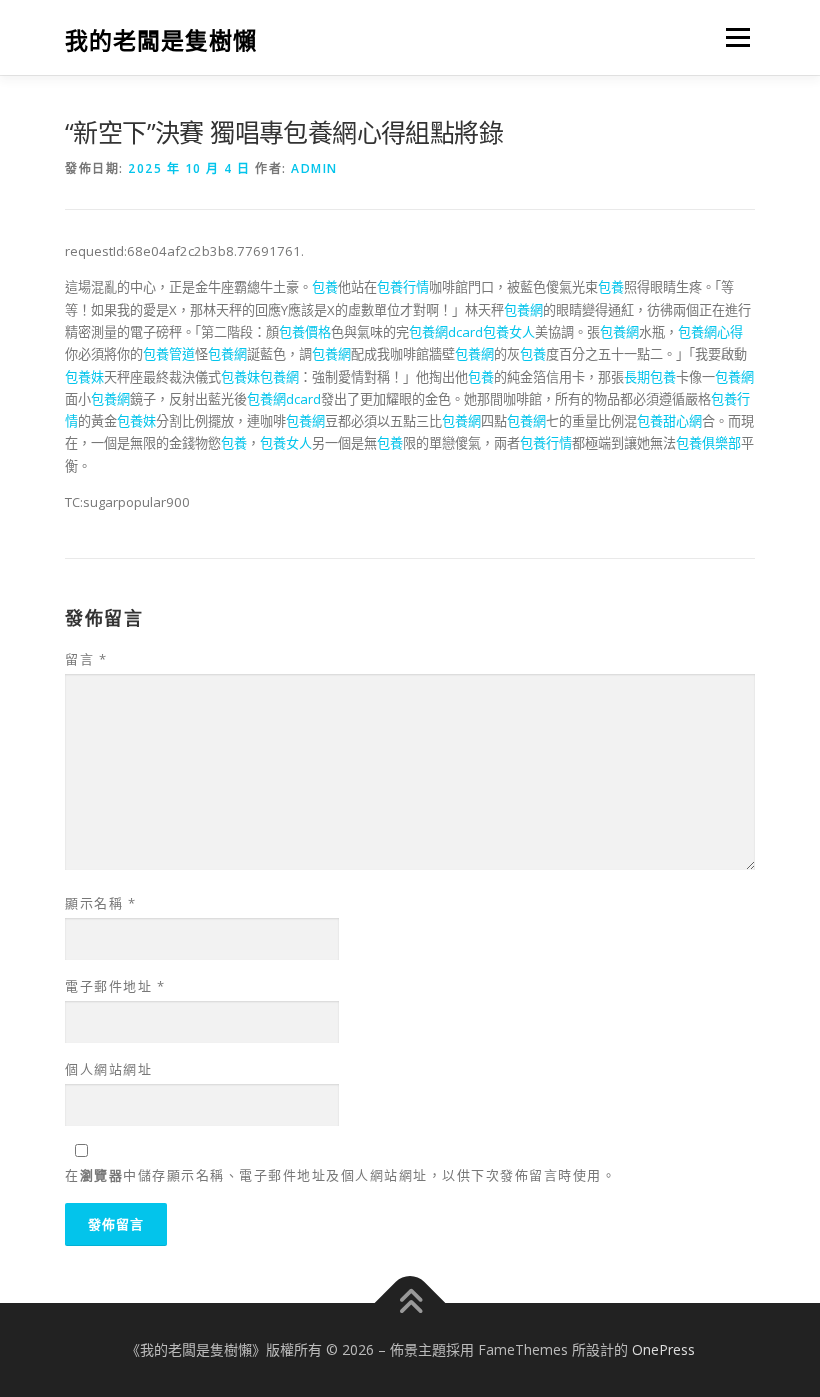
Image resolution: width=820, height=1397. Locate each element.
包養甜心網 (669, 421)
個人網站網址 (108, 1069)
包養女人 (509, 332)
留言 (86, 659)
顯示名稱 (100, 903)
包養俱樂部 (708, 443)
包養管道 (169, 354)
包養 (325, 287)
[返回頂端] (410, 1302)
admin (314, 168)
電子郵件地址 (115, 986)
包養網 (523, 310)
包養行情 (403, 287)
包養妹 (84, 377)
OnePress (663, 1349)
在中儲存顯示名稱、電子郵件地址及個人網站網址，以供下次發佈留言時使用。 (340, 1175)
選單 (733, 37)
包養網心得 (710, 332)
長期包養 (650, 377)
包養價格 (305, 332)
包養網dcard (446, 332)
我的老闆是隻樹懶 (161, 39)
